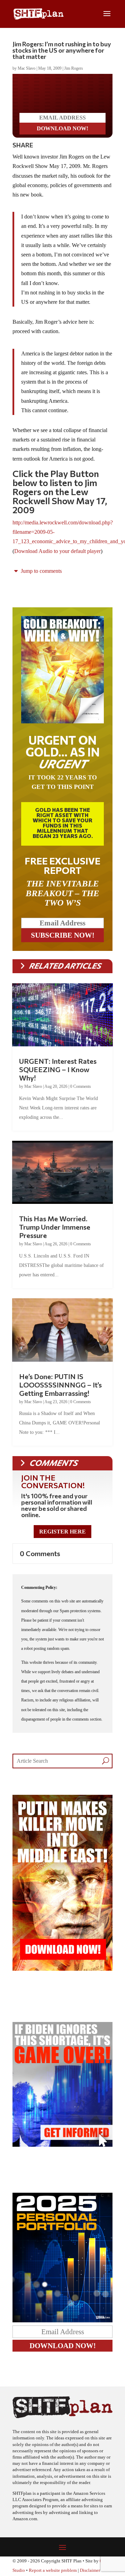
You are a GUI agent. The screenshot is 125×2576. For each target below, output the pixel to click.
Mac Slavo (27, 68)
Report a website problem (53, 2570)
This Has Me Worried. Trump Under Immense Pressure (55, 1227)
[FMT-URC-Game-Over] (62, 2145)
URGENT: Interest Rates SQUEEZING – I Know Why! (58, 1069)
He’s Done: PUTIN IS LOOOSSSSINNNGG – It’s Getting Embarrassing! (60, 1385)
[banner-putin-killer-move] (62, 1969)
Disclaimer (90, 2570)
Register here (62, 1532)
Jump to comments (41, 571)
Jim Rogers (74, 68)
